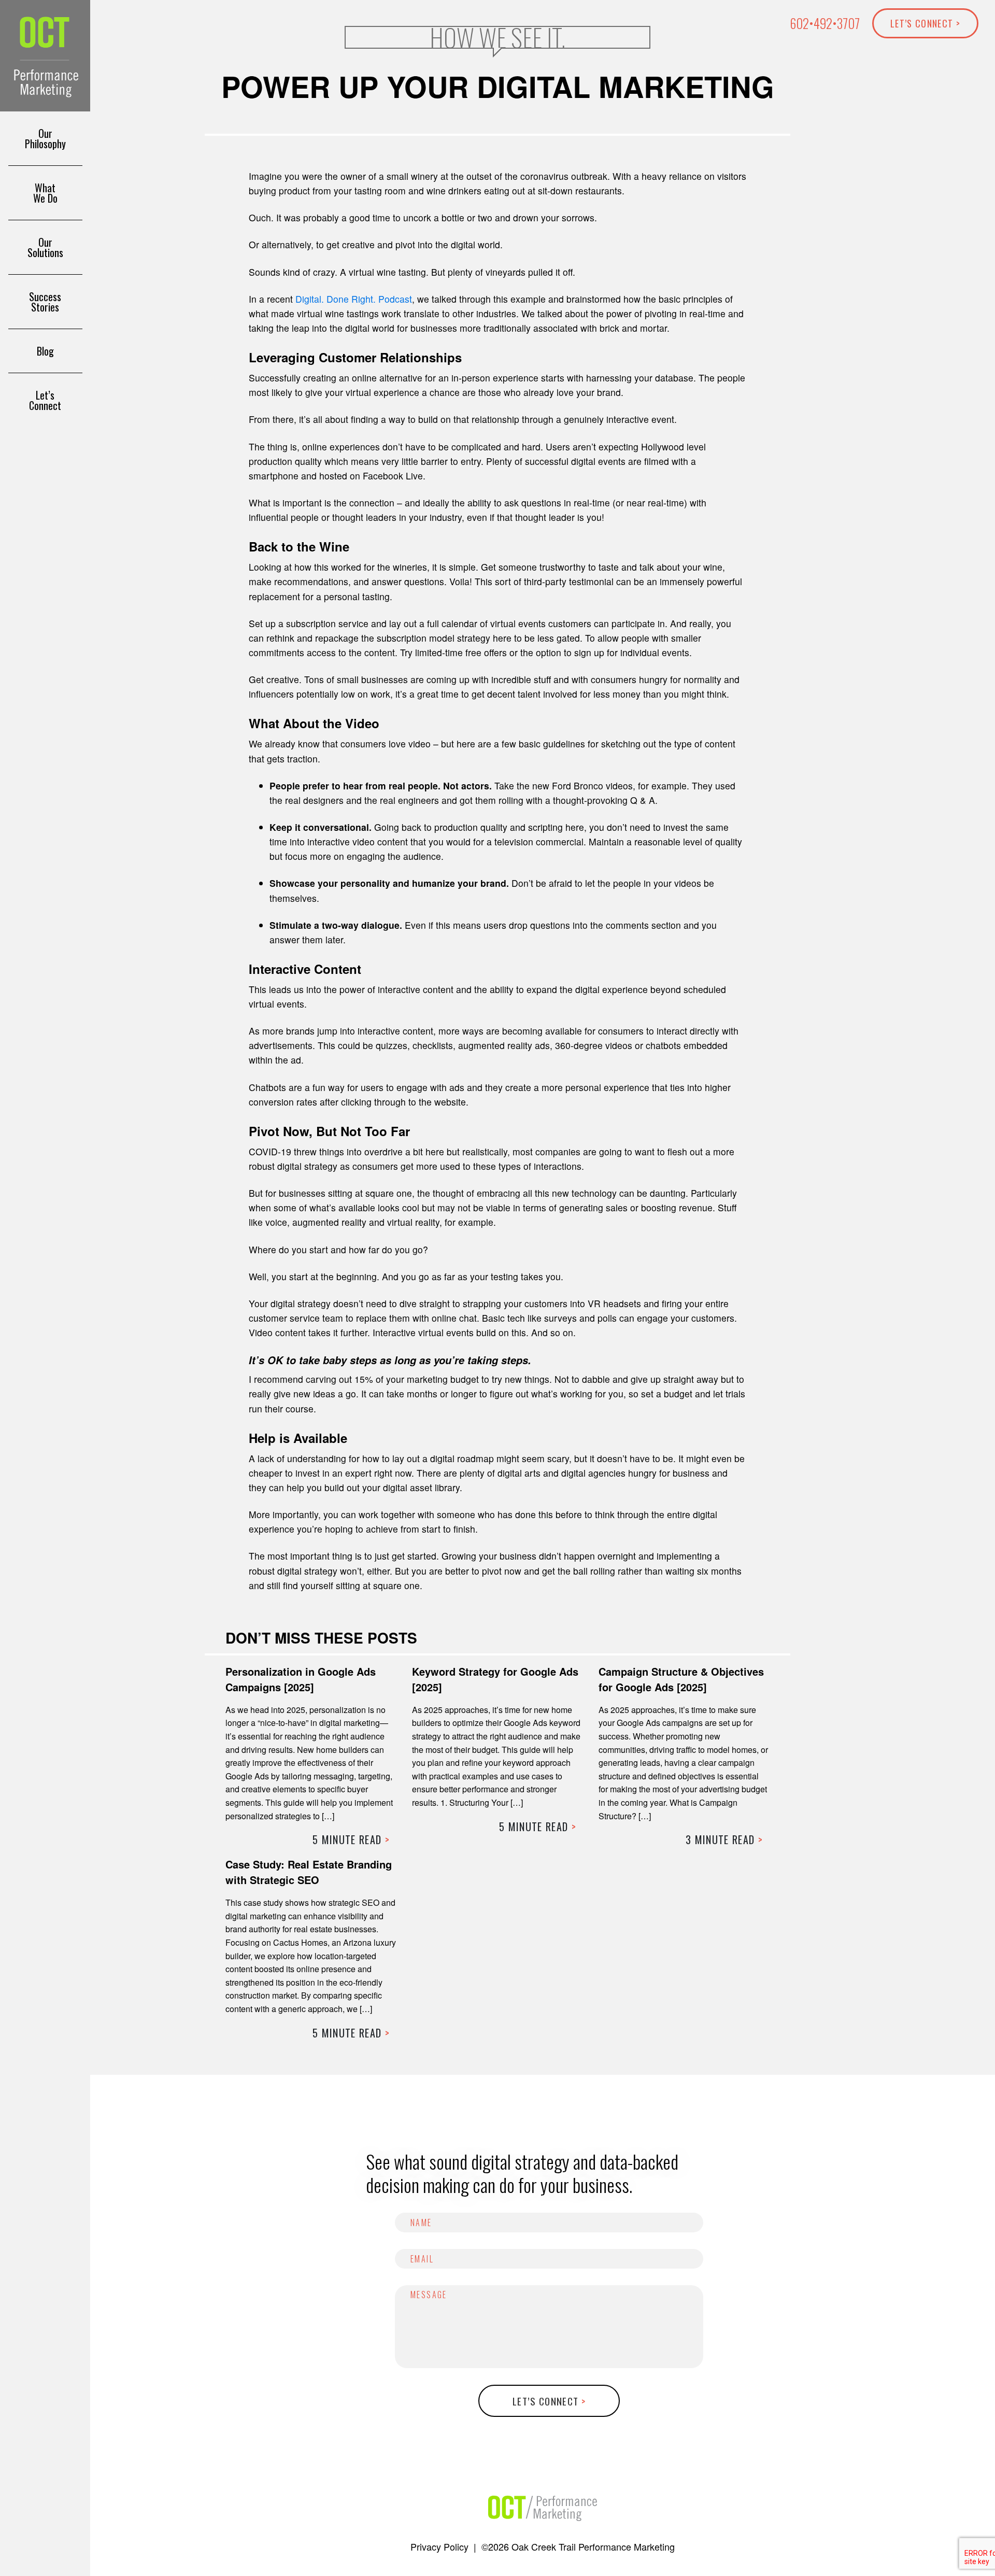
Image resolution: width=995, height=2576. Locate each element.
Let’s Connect (45, 400)
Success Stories (45, 302)
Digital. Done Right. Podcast (354, 299)
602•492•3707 (825, 23)
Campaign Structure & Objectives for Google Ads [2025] (681, 1679)
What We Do (45, 193)
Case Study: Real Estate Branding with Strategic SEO (309, 1872)
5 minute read (351, 1839)
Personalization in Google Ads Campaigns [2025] (301, 1679)
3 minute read (724, 1839)
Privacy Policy (439, 2546)
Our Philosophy (45, 138)
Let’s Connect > (925, 23)
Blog (45, 351)
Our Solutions (45, 247)
